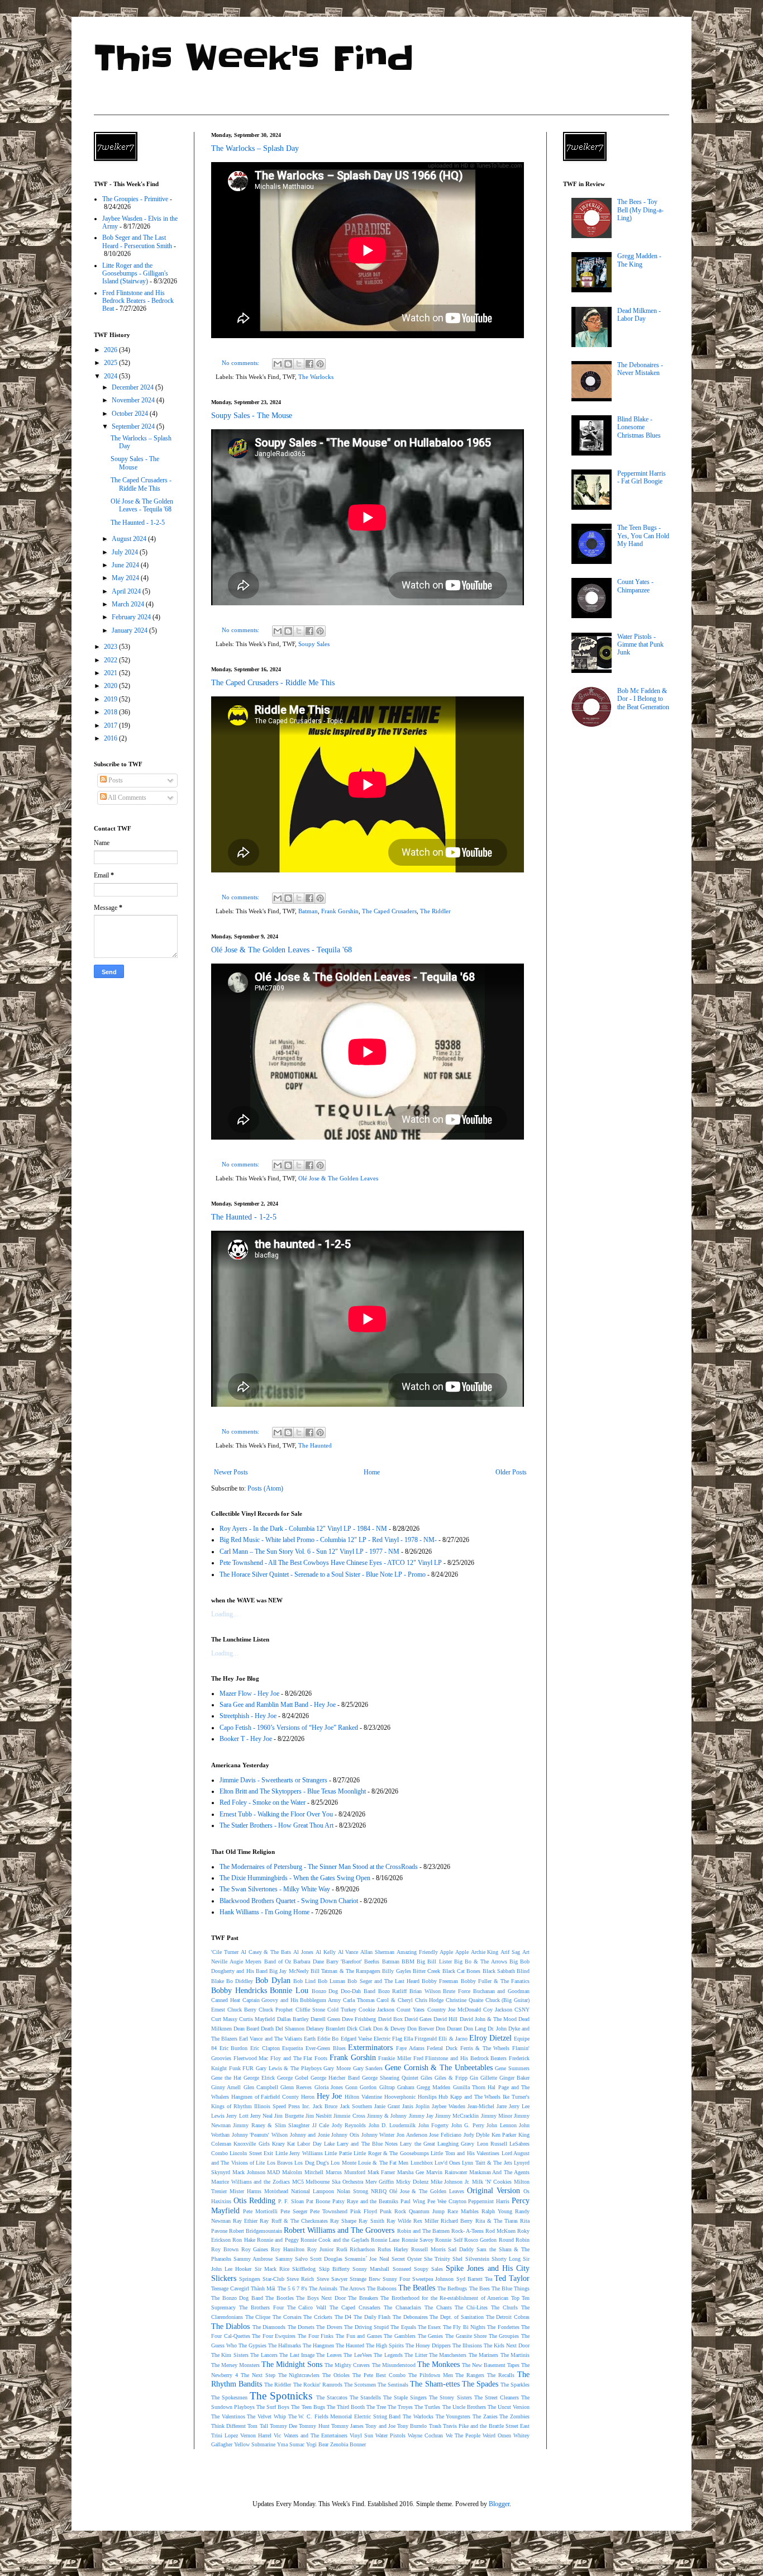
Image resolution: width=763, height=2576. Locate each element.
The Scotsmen (360, 2385)
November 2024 (134, 400)
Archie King (485, 1952)
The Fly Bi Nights (464, 2327)
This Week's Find (254, 59)
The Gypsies (252, 2345)
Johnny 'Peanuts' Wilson (260, 2135)
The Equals (403, 2327)
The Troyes (400, 2407)
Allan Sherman (377, 1952)
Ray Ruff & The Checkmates (294, 2221)
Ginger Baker (514, 2078)
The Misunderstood (394, 2365)
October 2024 (131, 414)
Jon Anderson (412, 2135)
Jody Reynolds (349, 2125)
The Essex (429, 2327)
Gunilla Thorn (469, 2087)
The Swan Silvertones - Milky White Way (275, 1889)
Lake (329, 2144)
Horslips (427, 2097)
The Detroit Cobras (508, 2317)
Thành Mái (263, 2288)
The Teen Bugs (308, 2407)
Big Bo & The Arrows (481, 1961)
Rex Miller (426, 2221)
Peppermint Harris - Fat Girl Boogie (642, 477)
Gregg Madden (433, 2087)
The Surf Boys (273, 2407)
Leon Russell (492, 2144)
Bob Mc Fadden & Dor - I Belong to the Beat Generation (643, 699)
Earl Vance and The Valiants (271, 2039)
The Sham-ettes (435, 2384)
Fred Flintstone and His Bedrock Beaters (460, 2058)
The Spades (480, 2384)
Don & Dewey (389, 2029)
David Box (390, 2019)
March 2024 (129, 604)
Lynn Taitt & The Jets (487, 2163)
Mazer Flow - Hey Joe (249, 1693)
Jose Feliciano (445, 2135)
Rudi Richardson (356, 2249)
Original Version (493, 2190)
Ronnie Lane (385, 2240)
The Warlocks (316, 377)
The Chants (438, 2307)
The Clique (258, 2317)
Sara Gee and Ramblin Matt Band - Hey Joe (278, 1705)
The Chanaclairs (402, 2307)
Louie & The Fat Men (383, 2163)
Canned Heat (226, 2000)
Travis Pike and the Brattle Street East (486, 2426)
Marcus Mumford (345, 2172)
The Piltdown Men (431, 2375)
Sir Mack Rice (272, 2269)
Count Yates (411, 2010)
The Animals (323, 2288)
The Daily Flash (372, 2317)
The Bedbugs (452, 2288)
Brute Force (457, 1991)
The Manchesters (448, 2355)
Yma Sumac (291, 2444)
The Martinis (515, 2355)
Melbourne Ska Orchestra (334, 2182)
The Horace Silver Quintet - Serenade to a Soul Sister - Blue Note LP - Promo (323, 1574)
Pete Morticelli (260, 2211)
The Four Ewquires (274, 2336)
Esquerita (292, 2048)
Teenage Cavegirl (230, 2288)
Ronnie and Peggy (278, 2240)
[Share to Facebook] (309, 364)
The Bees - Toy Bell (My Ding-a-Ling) (640, 210)
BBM (408, 1961)
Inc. (306, 2106)
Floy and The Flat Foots (299, 2058)
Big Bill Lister (434, 1961)
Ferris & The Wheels (485, 2048)
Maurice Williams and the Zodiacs (251, 2182)
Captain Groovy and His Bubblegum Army (292, 2000)
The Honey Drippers (428, 2345)
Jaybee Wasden (449, 2106)
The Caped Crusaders (389, 911)
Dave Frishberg (359, 2019)
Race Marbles (463, 2211)
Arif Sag (510, 1952)
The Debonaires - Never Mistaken (640, 369)
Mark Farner (381, 2172)
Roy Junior (320, 2249)
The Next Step (258, 2375)
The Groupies (504, 2336)
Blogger (499, 2504)
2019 (111, 699)
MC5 (298, 2182)
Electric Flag (388, 2039)
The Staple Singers (405, 2397)
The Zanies (485, 2416)
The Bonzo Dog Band (237, 2298)
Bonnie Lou (289, 1990)
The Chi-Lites (471, 2307)
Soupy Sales (314, 644)
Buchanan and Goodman (501, 1991)
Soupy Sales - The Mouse (252, 416)
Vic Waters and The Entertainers (310, 2435)
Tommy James (347, 2426)
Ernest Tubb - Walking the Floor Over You (276, 1814)
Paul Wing (413, 2201)
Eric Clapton (265, 2048)
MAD (273, 2172)
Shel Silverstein (471, 2259)
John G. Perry (468, 2125)
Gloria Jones (329, 2087)
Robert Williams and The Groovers (339, 2230)
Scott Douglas (326, 2259)
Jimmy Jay (421, 2116)
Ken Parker (504, 2135)
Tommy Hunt (314, 2426)
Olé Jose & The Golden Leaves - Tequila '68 (282, 950)
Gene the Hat (226, 2078)
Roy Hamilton (288, 2249)
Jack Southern (356, 2106)
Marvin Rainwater (447, 2172)
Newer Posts (231, 1472)
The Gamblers (400, 2336)
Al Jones (303, 1952)
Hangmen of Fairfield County (265, 2097)
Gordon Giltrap (377, 2087)
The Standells (365, 2397)
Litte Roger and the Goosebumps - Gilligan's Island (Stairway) (135, 274)
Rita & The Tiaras (497, 2221)
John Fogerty (433, 2125)
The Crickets (318, 2317)
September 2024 (134, 426)
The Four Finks (316, 2336)
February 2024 (132, 617)
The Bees (480, 2288)
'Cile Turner (225, 1952)
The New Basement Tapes (491, 2365)
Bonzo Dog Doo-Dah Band (344, 1991)
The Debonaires (410, 2317)
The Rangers (470, 2375)
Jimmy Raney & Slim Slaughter (271, 2125)
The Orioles (336, 2375)
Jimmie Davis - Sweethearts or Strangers (273, 1780)
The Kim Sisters (230, 2355)
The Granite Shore (466, 2336)
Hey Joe (330, 2096)
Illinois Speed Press (277, 2106)
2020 (111, 686)
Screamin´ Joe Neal (367, 2259)
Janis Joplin (416, 2106)
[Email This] (278, 364)
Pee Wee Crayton (447, 2201)
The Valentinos (228, 2416)
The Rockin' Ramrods (318, 2385)
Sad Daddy (461, 2249)
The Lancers (264, 2355)
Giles (426, 2078)
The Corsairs (287, 2317)
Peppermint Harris (489, 2201)
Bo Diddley (240, 1981)
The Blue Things (511, 2288)
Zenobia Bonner (348, 2444)
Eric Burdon (234, 2048)
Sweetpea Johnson (433, 2279)
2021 (111, 673)
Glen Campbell (261, 2087)
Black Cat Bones (462, 1971)
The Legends (388, 2355)
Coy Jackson (498, 2010)
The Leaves (329, 2355)
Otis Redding (254, 2200)
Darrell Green (325, 2019)
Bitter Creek (426, 1971)
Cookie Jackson (376, 2010)
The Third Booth (346, 2407)
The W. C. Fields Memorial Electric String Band (345, 2416)
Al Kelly (326, 1952)
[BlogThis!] (288, 364)
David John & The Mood (488, 2019)
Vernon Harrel (256, 2435)
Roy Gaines (255, 2249)
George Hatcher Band (335, 2078)
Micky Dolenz (412, 2182)
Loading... (225, 1614)
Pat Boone (318, 2201)
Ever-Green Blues (326, 2048)
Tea (488, 2279)
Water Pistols (390, 2435)
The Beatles (417, 2288)
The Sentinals (393, 2385)
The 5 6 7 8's (293, 2288)
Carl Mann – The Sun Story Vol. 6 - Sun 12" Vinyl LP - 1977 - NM (309, 1552)
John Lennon (501, 2125)
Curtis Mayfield (257, 2019)
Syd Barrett (469, 2279)
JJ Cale (321, 2125)
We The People (463, 2435)
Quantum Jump (427, 2211)
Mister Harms (245, 2191)
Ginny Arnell (226, 2087)
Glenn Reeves (296, 2087)
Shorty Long (506, 2259)
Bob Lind (304, 1981)
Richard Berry (457, 2221)
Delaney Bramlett (326, 2029)
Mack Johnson (249, 2172)
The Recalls (501, 2375)
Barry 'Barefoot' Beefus (353, 1961)
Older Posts (511, 1472)
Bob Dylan (273, 1980)
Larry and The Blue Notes (367, 2144)
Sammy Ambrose (253, 2259)
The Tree (376, 2407)
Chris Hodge (430, 2000)
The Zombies (514, 2416)
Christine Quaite (464, 2000)
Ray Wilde (399, 2221)
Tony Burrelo (412, 2426)
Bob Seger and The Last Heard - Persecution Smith (137, 241)
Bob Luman (332, 1981)
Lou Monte (343, 2163)
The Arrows (352, 2288)
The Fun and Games (359, 2336)
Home (372, 1472)
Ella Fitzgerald (420, 2039)
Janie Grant (387, 2106)
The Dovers (329, 2327)
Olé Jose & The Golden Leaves (338, 1178)
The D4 (343, 2317)
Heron (308, 2097)
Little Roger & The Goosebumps (391, 2153)
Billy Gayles (396, 1971)
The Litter (416, 2355)
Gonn (351, 2087)
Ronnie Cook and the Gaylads (335, 2240)
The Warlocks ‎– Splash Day (255, 148)
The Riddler (435, 911)
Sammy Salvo (292, 2259)
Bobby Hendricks (239, 1990)
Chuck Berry (242, 2010)
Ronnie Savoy (418, 2240)
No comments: (241, 363)
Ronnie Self (449, 2240)
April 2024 (127, 591)
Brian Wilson (425, 1991)
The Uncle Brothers (464, 2407)
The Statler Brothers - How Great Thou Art (276, 1825)
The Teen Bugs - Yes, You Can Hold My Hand (643, 536)
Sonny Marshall (371, 2269)
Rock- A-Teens (468, 2231)
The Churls (504, 2307)
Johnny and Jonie (310, 2135)
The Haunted (315, 1445)
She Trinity (437, 2259)
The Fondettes (503, 2327)
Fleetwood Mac (251, 2058)
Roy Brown (225, 2249)
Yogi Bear (317, 2444)
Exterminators (370, 2047)
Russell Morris (428, 2249)
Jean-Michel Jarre (487, 2106)
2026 (111, 350)
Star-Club (273, 2279)
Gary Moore (337, 2068)
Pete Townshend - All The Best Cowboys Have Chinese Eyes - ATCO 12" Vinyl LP (331, 1563)
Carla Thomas (359, 2000)
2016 (111, 738)
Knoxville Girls (251, 2144)
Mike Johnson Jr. (450, 2182)
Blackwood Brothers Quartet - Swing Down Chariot (289, 1901)
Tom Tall (257, 2426)
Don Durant (449, 2029)
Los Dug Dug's (312, 2163)
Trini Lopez (225, 2435)
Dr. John (497, 2029)
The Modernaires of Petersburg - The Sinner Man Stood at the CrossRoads (319, 1867)
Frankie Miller (395, 2058)
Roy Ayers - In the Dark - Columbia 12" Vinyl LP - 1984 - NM (303, 1529)
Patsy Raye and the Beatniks (365, 2201)
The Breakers (363, 2298)
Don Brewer (421, 2029)
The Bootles (280, 2298)
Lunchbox (422, 2163)
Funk (235, 2068)
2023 (111, 647)
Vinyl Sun (361, 2435)
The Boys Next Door (321, 2298)
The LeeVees (357, 2355)
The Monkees (438, 2364)
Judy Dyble (477, 2135)
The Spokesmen (229, 2397)
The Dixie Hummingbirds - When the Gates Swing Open (295, 1878)
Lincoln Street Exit (251, 2153)
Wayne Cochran (425, 2435)
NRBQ (379, 2191)
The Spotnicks (281, 2396)
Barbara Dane (308, 1961)
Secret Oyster (407, 2259)
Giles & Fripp (451, 2078)
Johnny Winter (378, 2135)
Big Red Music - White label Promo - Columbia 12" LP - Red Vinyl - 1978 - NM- (328, 1540)
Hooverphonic (400, 2097)
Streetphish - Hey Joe (248, 1716)
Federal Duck (442, 2048)
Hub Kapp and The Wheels (469, 2097)
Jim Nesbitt (319, 2116)
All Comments (127, 798)
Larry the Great (418, 2144)
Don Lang (475, 2029)
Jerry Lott (237, 2116)
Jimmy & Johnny (387, 2116)
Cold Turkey (342, 2010)
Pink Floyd (364, 2211)
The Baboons (382, 2288)
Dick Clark (359, 2029)
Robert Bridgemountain (256, 2231)
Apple (462, 1952)
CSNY (522, 2010)
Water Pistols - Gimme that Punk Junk (640, 645)
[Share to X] (299, 364)
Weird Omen (497, 2435)
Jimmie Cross (349, 2116)
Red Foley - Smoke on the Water (263, 1802)
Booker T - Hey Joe (246, 1739)
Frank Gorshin (340, 911)
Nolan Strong (352, 2191)
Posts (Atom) (265, 1488)
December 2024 (133, 387)
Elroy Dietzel (490, 2038)
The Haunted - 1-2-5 (244, 1217)
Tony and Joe (380, 2426)
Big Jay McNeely (289, 1971)
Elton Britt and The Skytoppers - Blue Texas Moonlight (293, 1791)
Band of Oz (278, 1961)
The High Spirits (385, 2345)
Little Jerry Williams (299, 2153)
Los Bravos (280, 2163)
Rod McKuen (500, 2231)
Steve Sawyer (332, 2279)
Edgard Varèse (356, 2039)
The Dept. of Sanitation (457, 2317)
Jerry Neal (261, 2116)
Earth (310, 2039)
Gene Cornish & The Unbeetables (439, 2067)
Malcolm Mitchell (303, 2172)
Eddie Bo (328, 2039)
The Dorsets (301, 2327)
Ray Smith (371, 2221)
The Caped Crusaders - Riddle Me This (273, 683)
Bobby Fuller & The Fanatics (495, 1981)
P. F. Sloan (291, 2201)
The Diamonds (269, 2327)
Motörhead (276, 2191)
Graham (406, 2087)
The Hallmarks (285, 2345)
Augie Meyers (245, 1961)
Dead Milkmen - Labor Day (639, 315)
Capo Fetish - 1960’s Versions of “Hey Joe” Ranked (289, 1728)
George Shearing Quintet (390, 2078)
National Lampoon (313, 2191)
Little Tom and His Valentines (465, 2153)
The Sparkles (515, 2385)
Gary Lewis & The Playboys (289, 2068)
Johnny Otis (345, 2135)
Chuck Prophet (276, 2010)
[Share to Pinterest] (320, 364)
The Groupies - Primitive (135, 199)
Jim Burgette (289, 2116)
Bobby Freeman (440, 1981)
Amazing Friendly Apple (425, 1952)
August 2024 (130, 539)
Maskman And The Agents (499, 2172)
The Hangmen (318, 2345)
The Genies (431, 2336)
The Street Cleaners (497, 2397)
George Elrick (259, 2078)
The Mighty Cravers (347, 2365)
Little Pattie (338, 2153)
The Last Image (297, 2355)
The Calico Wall (307, 2307)
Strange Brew (365, 2279)
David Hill (445, 2019)
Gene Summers (512, 2068)
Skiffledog (304, 2269)
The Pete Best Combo (379, 2375)
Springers (250, 2279)
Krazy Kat (283, 2144)
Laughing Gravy (456, 2144)
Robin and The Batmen (423, 2231)
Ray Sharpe (343, 2221)
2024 (111, 376)
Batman (308, 911)
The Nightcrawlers (299, 2375)
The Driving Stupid (366, 2327)
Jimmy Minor (497, 2116)
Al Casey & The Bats (266, 1952)
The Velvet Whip (266, 2416)
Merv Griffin (380, 2182)
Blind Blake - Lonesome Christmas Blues (639, 427)
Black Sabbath (499, 1971)
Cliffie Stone (310, 2010)
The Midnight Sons (292, 2364)
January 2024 (130, 630)
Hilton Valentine (363, 2097)
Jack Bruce (325, 2106)
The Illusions (467, 2345)
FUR (248, 2068)
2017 (111, 725)
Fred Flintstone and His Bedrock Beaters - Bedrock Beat (138, 301)
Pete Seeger (294, 2211)
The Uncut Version (509, 2407)
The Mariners (483, 2355)
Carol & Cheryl (394, 2000)
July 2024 (126, 552)
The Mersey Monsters (235, 2365)
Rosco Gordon (480, 2240)
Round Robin (514, 2240)
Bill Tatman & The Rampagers (345, 1971)
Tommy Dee (283, 2426)
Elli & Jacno (453, 2039)
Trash (435, 2426)
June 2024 (126, 565)
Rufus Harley (393, 2249)
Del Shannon (290, 2029)
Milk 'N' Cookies (492, 2182)
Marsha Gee (411, 2172)
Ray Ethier (245, 2221)
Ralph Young (497, 2211)
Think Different (228, 2426)
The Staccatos (332, 2397)
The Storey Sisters (450, 2397)
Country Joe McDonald (454, 2010)
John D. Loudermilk (392, 2125)
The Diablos (230, 2326)
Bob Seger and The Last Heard (383, 1981)
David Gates (418, 2019)
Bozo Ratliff (393, 1991)
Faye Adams (410, 2048)
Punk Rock (393, 2211)
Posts (115, 780)
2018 (111, 712)
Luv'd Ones (447, 2163)
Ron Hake (244, 2240)
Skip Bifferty (334, 2269)
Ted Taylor (512, 2278)
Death (267, 2029)
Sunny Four (396, 2279)
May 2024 (126, 578)
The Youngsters (453, 2416)
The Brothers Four (261, 2307)
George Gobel (293, 2078)
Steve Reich (300, 2279)
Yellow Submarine (255, 2444)
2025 (111, 363)
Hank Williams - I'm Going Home (264, 1912)
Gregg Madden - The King (639, 260)
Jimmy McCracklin (457, 2116)
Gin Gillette (483, 2078)
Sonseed (402, 2269)
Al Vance (348, 1952)
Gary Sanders (368, 2068)
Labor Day (309, 2144)
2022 (111, 660)
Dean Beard (246, 2029)
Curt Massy (224, 2019)
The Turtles (427, 2407)
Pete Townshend (329, 2211)
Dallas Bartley (293, 2019)
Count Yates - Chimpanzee (635, 586)
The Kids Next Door (507, 2345)
